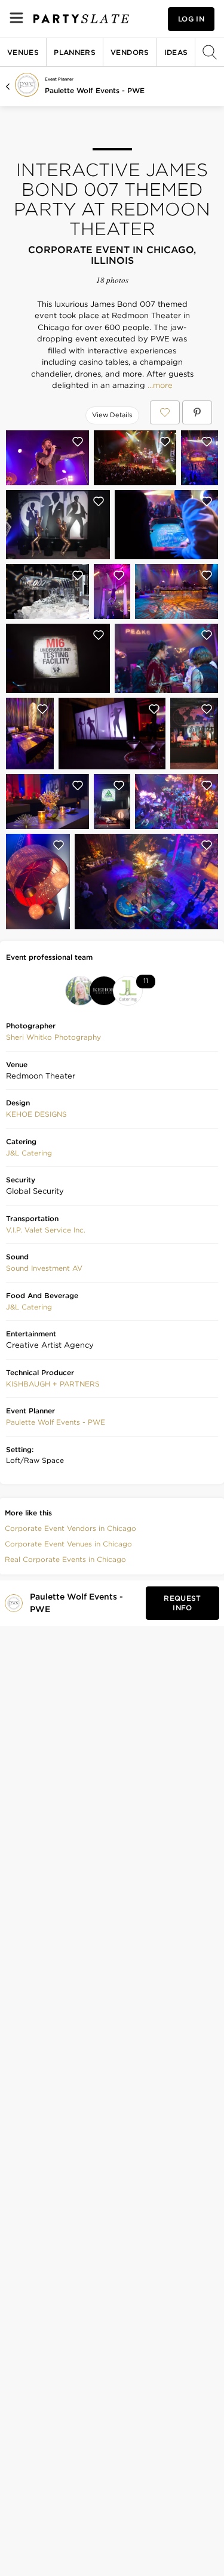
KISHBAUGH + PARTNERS (53, 1384)
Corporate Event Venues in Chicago (68, 1544)
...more (159, 386)
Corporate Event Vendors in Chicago (70, 1528)
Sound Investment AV (44, 1268)
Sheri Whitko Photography (53, 1037)
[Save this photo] (78, 442)
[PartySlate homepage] (81, 19)
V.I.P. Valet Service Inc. (46, 1230)
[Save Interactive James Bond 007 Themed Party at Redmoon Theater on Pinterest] (197, 412)
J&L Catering (29, 1153)
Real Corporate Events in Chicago (65, 1559)
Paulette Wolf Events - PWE (95, 90)
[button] (53, 1037)
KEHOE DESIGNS (36, 1114)
